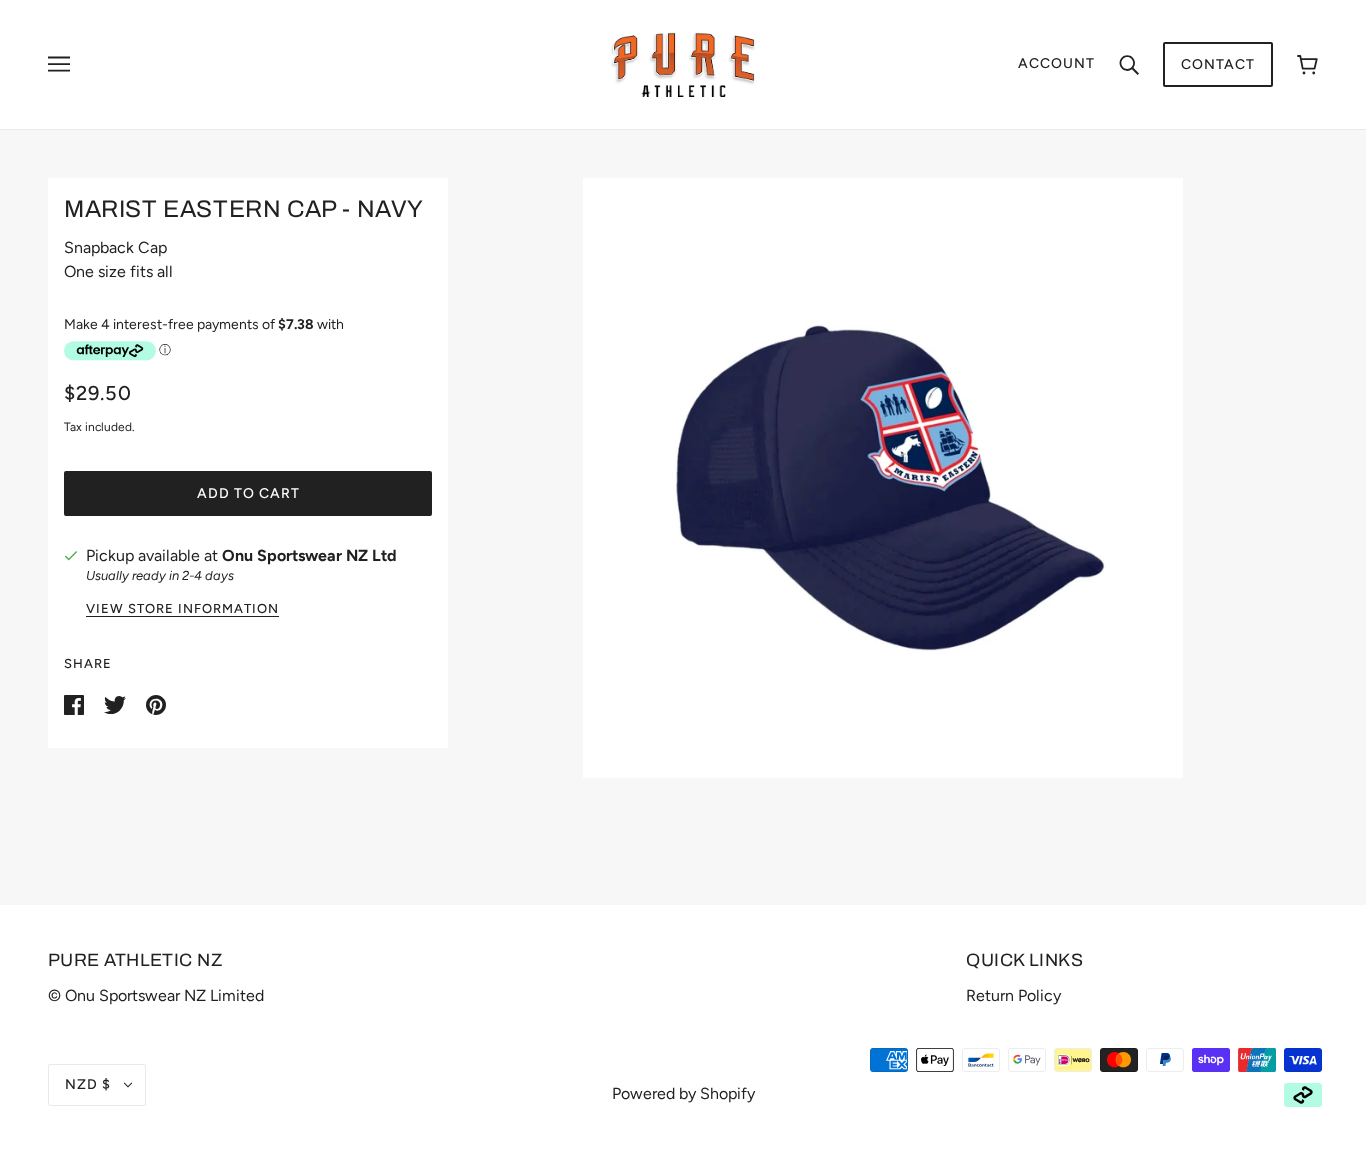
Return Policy (1013, 995)
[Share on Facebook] (76, 703)
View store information (182, 609)
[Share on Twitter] (117, 703)
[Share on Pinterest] (156, 703)
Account (1056, 63)
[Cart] (1307, 64)
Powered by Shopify (683, 1093)
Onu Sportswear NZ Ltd (309, 555)
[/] (683, 63)
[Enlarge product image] (883, 478)
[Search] (1129, 64)
